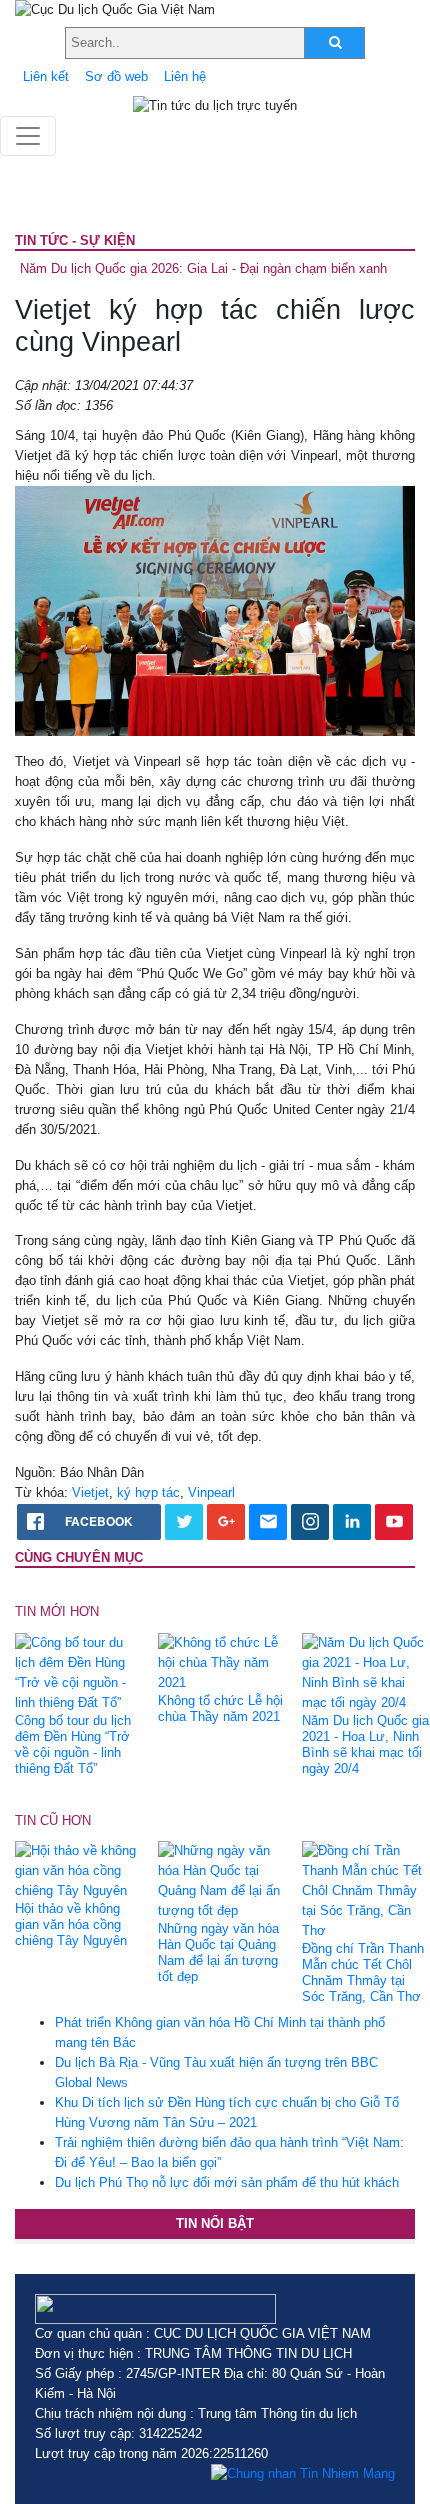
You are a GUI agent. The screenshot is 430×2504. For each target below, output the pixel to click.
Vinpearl (211, 1492)
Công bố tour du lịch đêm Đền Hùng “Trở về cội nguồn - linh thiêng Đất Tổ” (73, 1744)
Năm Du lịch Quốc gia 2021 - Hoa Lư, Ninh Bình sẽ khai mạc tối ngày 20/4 (365, 1744)
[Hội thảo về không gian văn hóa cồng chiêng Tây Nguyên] (79, 1869)
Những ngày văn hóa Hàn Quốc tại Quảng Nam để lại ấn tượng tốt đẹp (218, 1952)
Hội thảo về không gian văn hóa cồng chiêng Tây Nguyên (71, 1924)
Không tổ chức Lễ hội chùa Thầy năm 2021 (220, 1708)
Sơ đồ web (116, 76)
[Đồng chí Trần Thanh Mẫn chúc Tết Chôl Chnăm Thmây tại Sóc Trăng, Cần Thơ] (366, 1889)
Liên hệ (185, 76)
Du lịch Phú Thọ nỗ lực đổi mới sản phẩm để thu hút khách (227, 2182)
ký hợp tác (148, 1492)
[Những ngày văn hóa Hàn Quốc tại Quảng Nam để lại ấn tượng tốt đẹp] (222, 1879)
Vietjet (90, 1492)
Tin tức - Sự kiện (75, 240)
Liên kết (46, 76)
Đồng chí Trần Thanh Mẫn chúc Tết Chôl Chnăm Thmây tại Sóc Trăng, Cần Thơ (363, 1972)
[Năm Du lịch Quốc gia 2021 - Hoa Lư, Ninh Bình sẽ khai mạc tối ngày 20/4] (366, 1671)
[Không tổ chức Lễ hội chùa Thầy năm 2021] (222, 1661)
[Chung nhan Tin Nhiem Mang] (303, 2474)
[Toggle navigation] (28, 136)
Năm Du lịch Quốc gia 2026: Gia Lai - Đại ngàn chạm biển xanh (203, 268)
